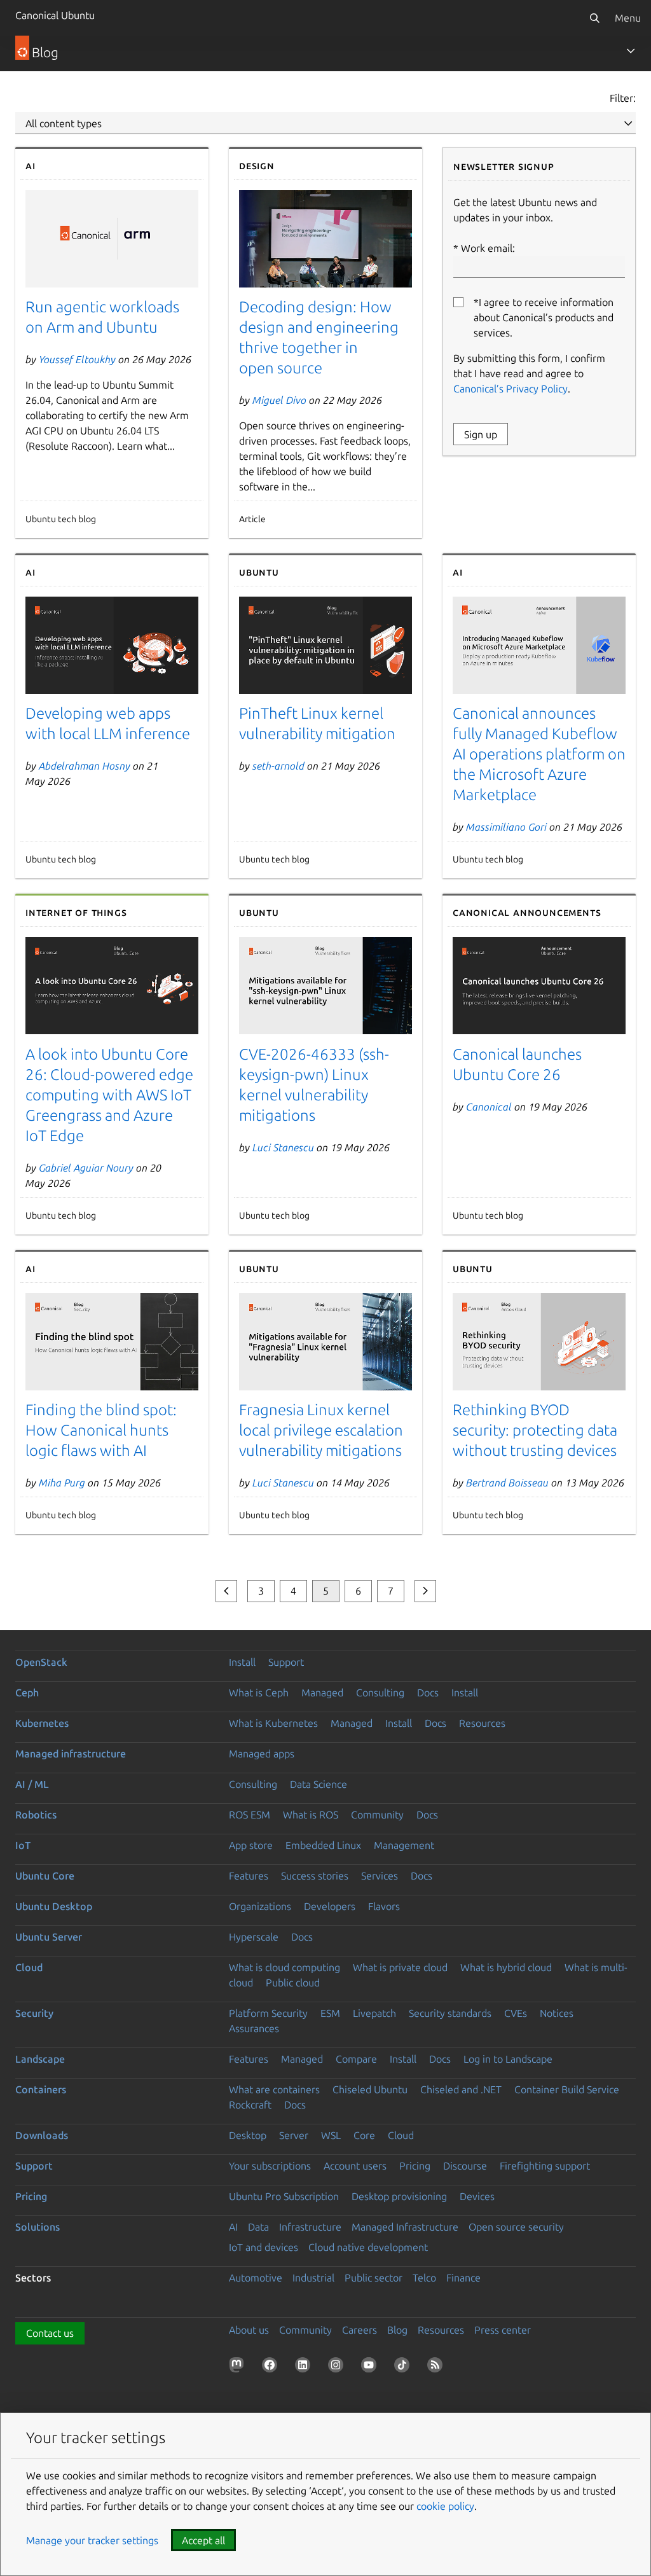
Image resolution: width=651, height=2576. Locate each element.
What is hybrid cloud (506, 1967)
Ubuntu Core (45, 1876)
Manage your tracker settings (92, 2540)
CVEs (516, 2013)
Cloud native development (368, 2247)
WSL (331, 2135)
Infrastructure (310, 2227)
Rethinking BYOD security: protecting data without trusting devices (535, 1430)
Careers (360, 2330)
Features (249, 1876)
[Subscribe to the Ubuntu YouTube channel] (371, 2367)
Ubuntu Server (49, 1937)
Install (242, 1662)
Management (404, 1845)
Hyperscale (254, 1937)
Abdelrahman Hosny (85, 766)
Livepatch (374, 2013)
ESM (330, 2013)
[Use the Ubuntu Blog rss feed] (437, 2367)
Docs (428, 1693)
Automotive (256, 2278)
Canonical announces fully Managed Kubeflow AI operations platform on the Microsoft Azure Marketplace (539, 754)
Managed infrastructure (71, 1754)
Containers (41, 2089)
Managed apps (262, 1754)
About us (249, 2330)
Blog (397, 2330)
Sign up (481, 434)
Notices (557, 2013)
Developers (330, 1906)
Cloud (29, 1967)
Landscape (40, 2059)
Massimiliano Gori (506, 827)
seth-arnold (278, 766)
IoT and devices (264, 2247)
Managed (322, 1693)
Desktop (248, 2135)
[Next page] (425, 1591)
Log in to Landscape (508, 2059)
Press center (503, 2330)
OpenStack (41, 1662)
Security (34, 2013)
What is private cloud (400, 1967)
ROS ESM (250, 1815)
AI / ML (32, 1784)
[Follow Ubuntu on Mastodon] (239, 2367)
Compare (356, 2059)
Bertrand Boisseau (507, 1483)
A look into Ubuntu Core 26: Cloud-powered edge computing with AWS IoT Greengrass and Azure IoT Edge (109, 1095)
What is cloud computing (284, 1967)
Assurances (254, 2028)
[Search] (594, 18)
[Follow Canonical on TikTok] (404, 2367)
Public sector (373, 2278)
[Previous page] (226, 1591)
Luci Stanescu (283, 1147)
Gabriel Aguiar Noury (86, 1168)
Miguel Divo (279, 400)
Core (364, 2135)
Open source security (516, 2227)
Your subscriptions (270, 2166)
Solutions (38, 2227)
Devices (477, 2196)
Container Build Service (567, 2089)
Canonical (489, 1107)
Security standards (450, 2013)
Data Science (319, 1784)
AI (233, 2227)
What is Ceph (259, 1693)
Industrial (313, 2278)
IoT (23, 1845)
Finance (463, 2278)
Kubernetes (42, 1723)
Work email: (488, 248)
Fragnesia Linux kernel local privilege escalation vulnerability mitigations (321, 1430)
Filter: (623, 98)
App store (251, 1845)
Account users (355, 2166)
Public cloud (293, 1983)
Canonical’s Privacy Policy (511, 389)
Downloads (42, 2135)
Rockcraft (250, 2105)
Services (380, 1876)
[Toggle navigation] (631, 51)
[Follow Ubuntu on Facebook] (272, 2367)
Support (286, 1662)
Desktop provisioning (399, 2196)
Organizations (260, 1906)
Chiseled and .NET (461, 2089)
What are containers (274, 2089)
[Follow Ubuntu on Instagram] (338, 2367)
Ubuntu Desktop (54, 1906)
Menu (628, 18)
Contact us (50, 2333)
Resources (482, 1723)
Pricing (415, 2166)
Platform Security (268, 2013)
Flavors (384, 1906)
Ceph (27, 1693)
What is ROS (311, 1815)
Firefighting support (545, 2166)
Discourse (465, 2166)
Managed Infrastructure (405, 2227)
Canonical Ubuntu (55, 15)
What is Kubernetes (273, 1723)
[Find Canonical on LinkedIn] (305, 2367)
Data (258, 2227)
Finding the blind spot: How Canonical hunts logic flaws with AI (101, 1430)
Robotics (36, 1815)
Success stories (315, 1876)
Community (377, 1815)
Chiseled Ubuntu (370, 2089)
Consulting (380, 1693)
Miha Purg (62, 1483)
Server (294, 2135)
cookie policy (445, 2506)
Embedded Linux (323, 1845)
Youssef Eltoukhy (77, 359)
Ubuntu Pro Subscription (284, 2196)
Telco (424, 2278)
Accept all (203, 2540)
